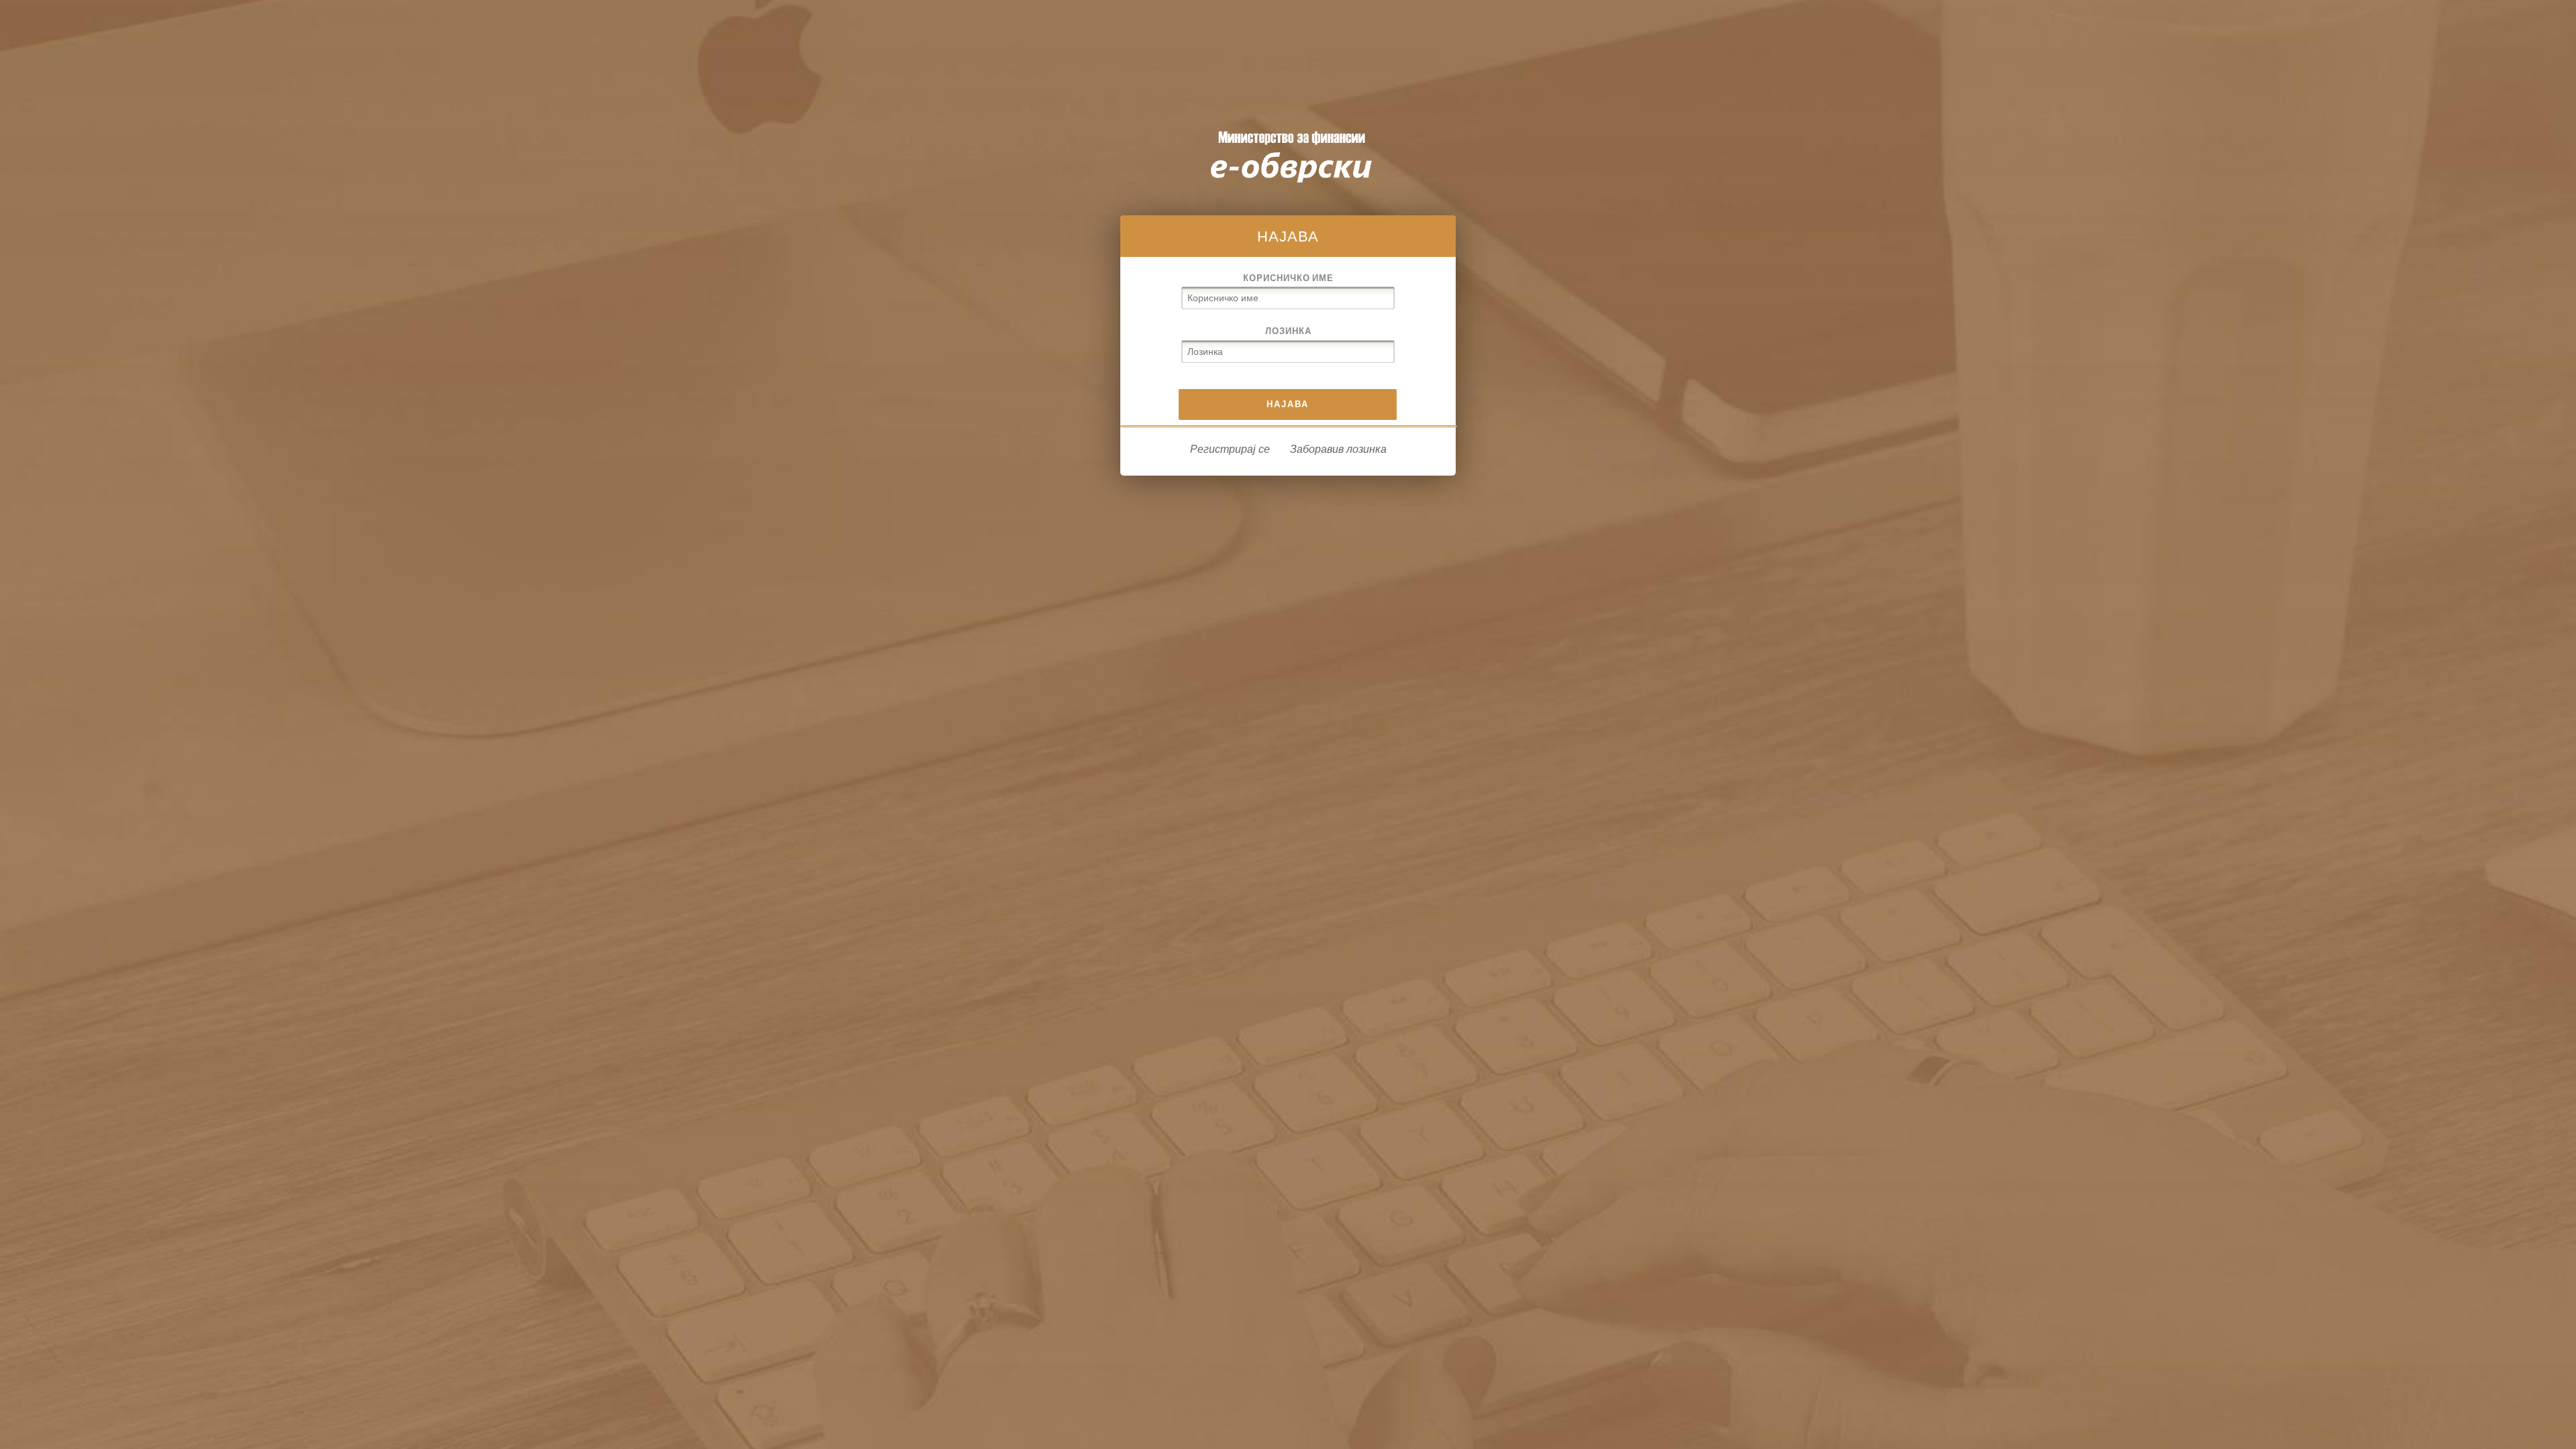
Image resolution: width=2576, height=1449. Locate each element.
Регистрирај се (1230, 449)
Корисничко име (1288, 278)
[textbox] (1288, 298)
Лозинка (1288, 331)
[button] (1288, 405)
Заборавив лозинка (1338, 449)
